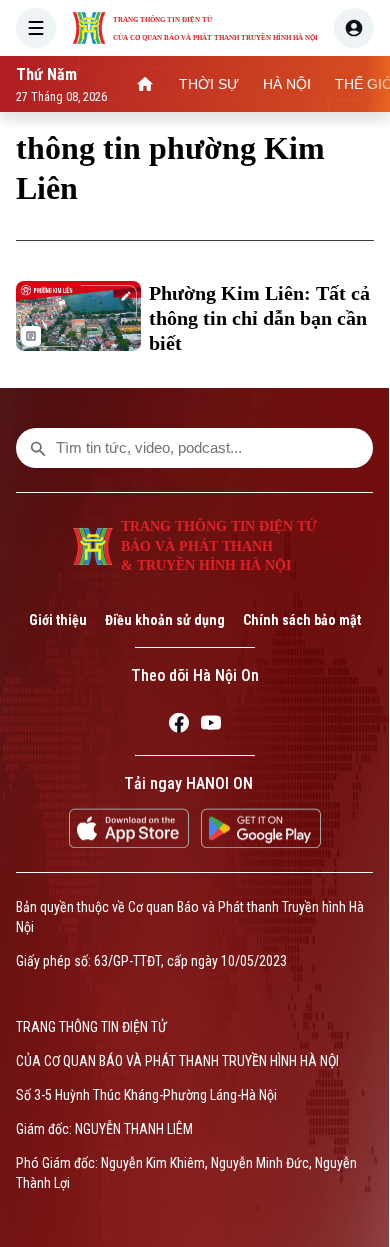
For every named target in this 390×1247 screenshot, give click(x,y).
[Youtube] (211, 726)
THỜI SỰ (209, 84)
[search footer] (38, 448)
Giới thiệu (58, 620)
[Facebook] (179, 726)
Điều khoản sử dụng (165, 620)
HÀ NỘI (287, 84)
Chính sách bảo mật (302, 620)
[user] (354, 28)
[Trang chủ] (145, 84)
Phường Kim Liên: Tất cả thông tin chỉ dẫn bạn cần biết (259, 318)
